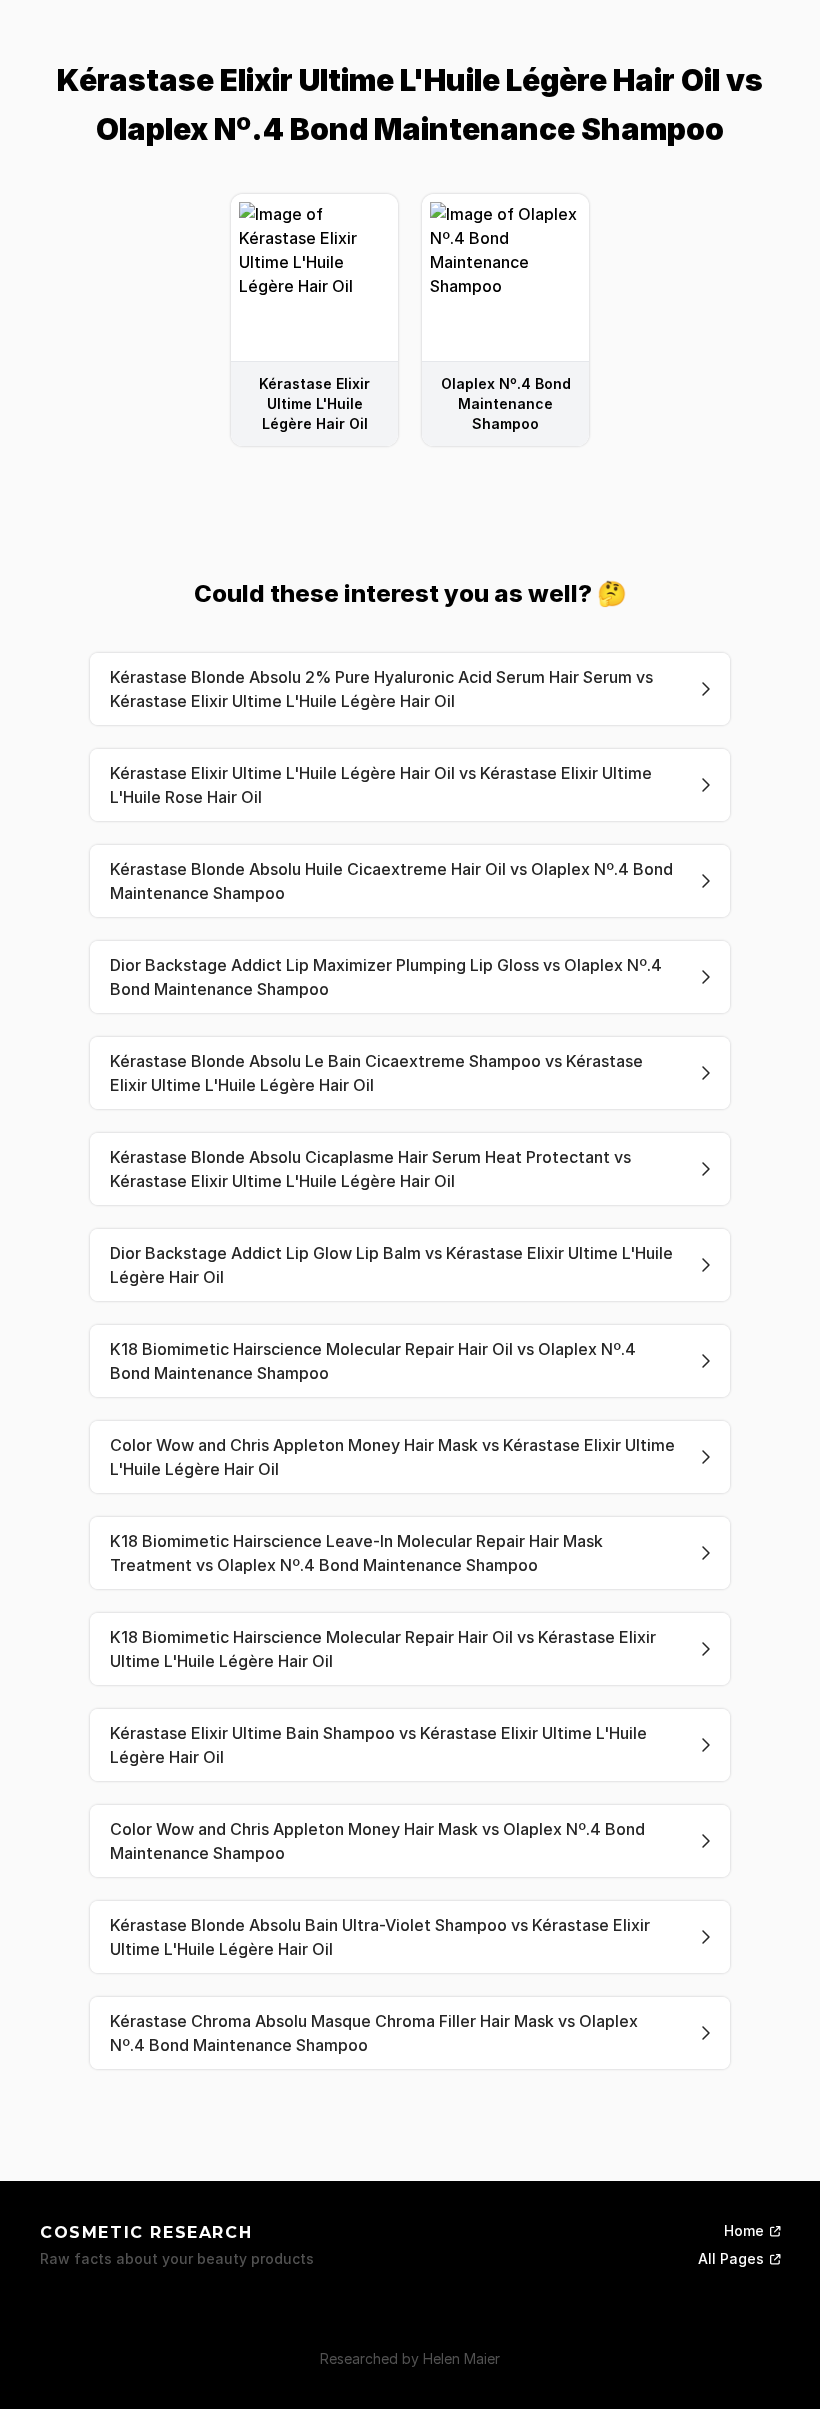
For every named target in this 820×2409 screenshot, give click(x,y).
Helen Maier (461, 2358)
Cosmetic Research (146, 2232)
